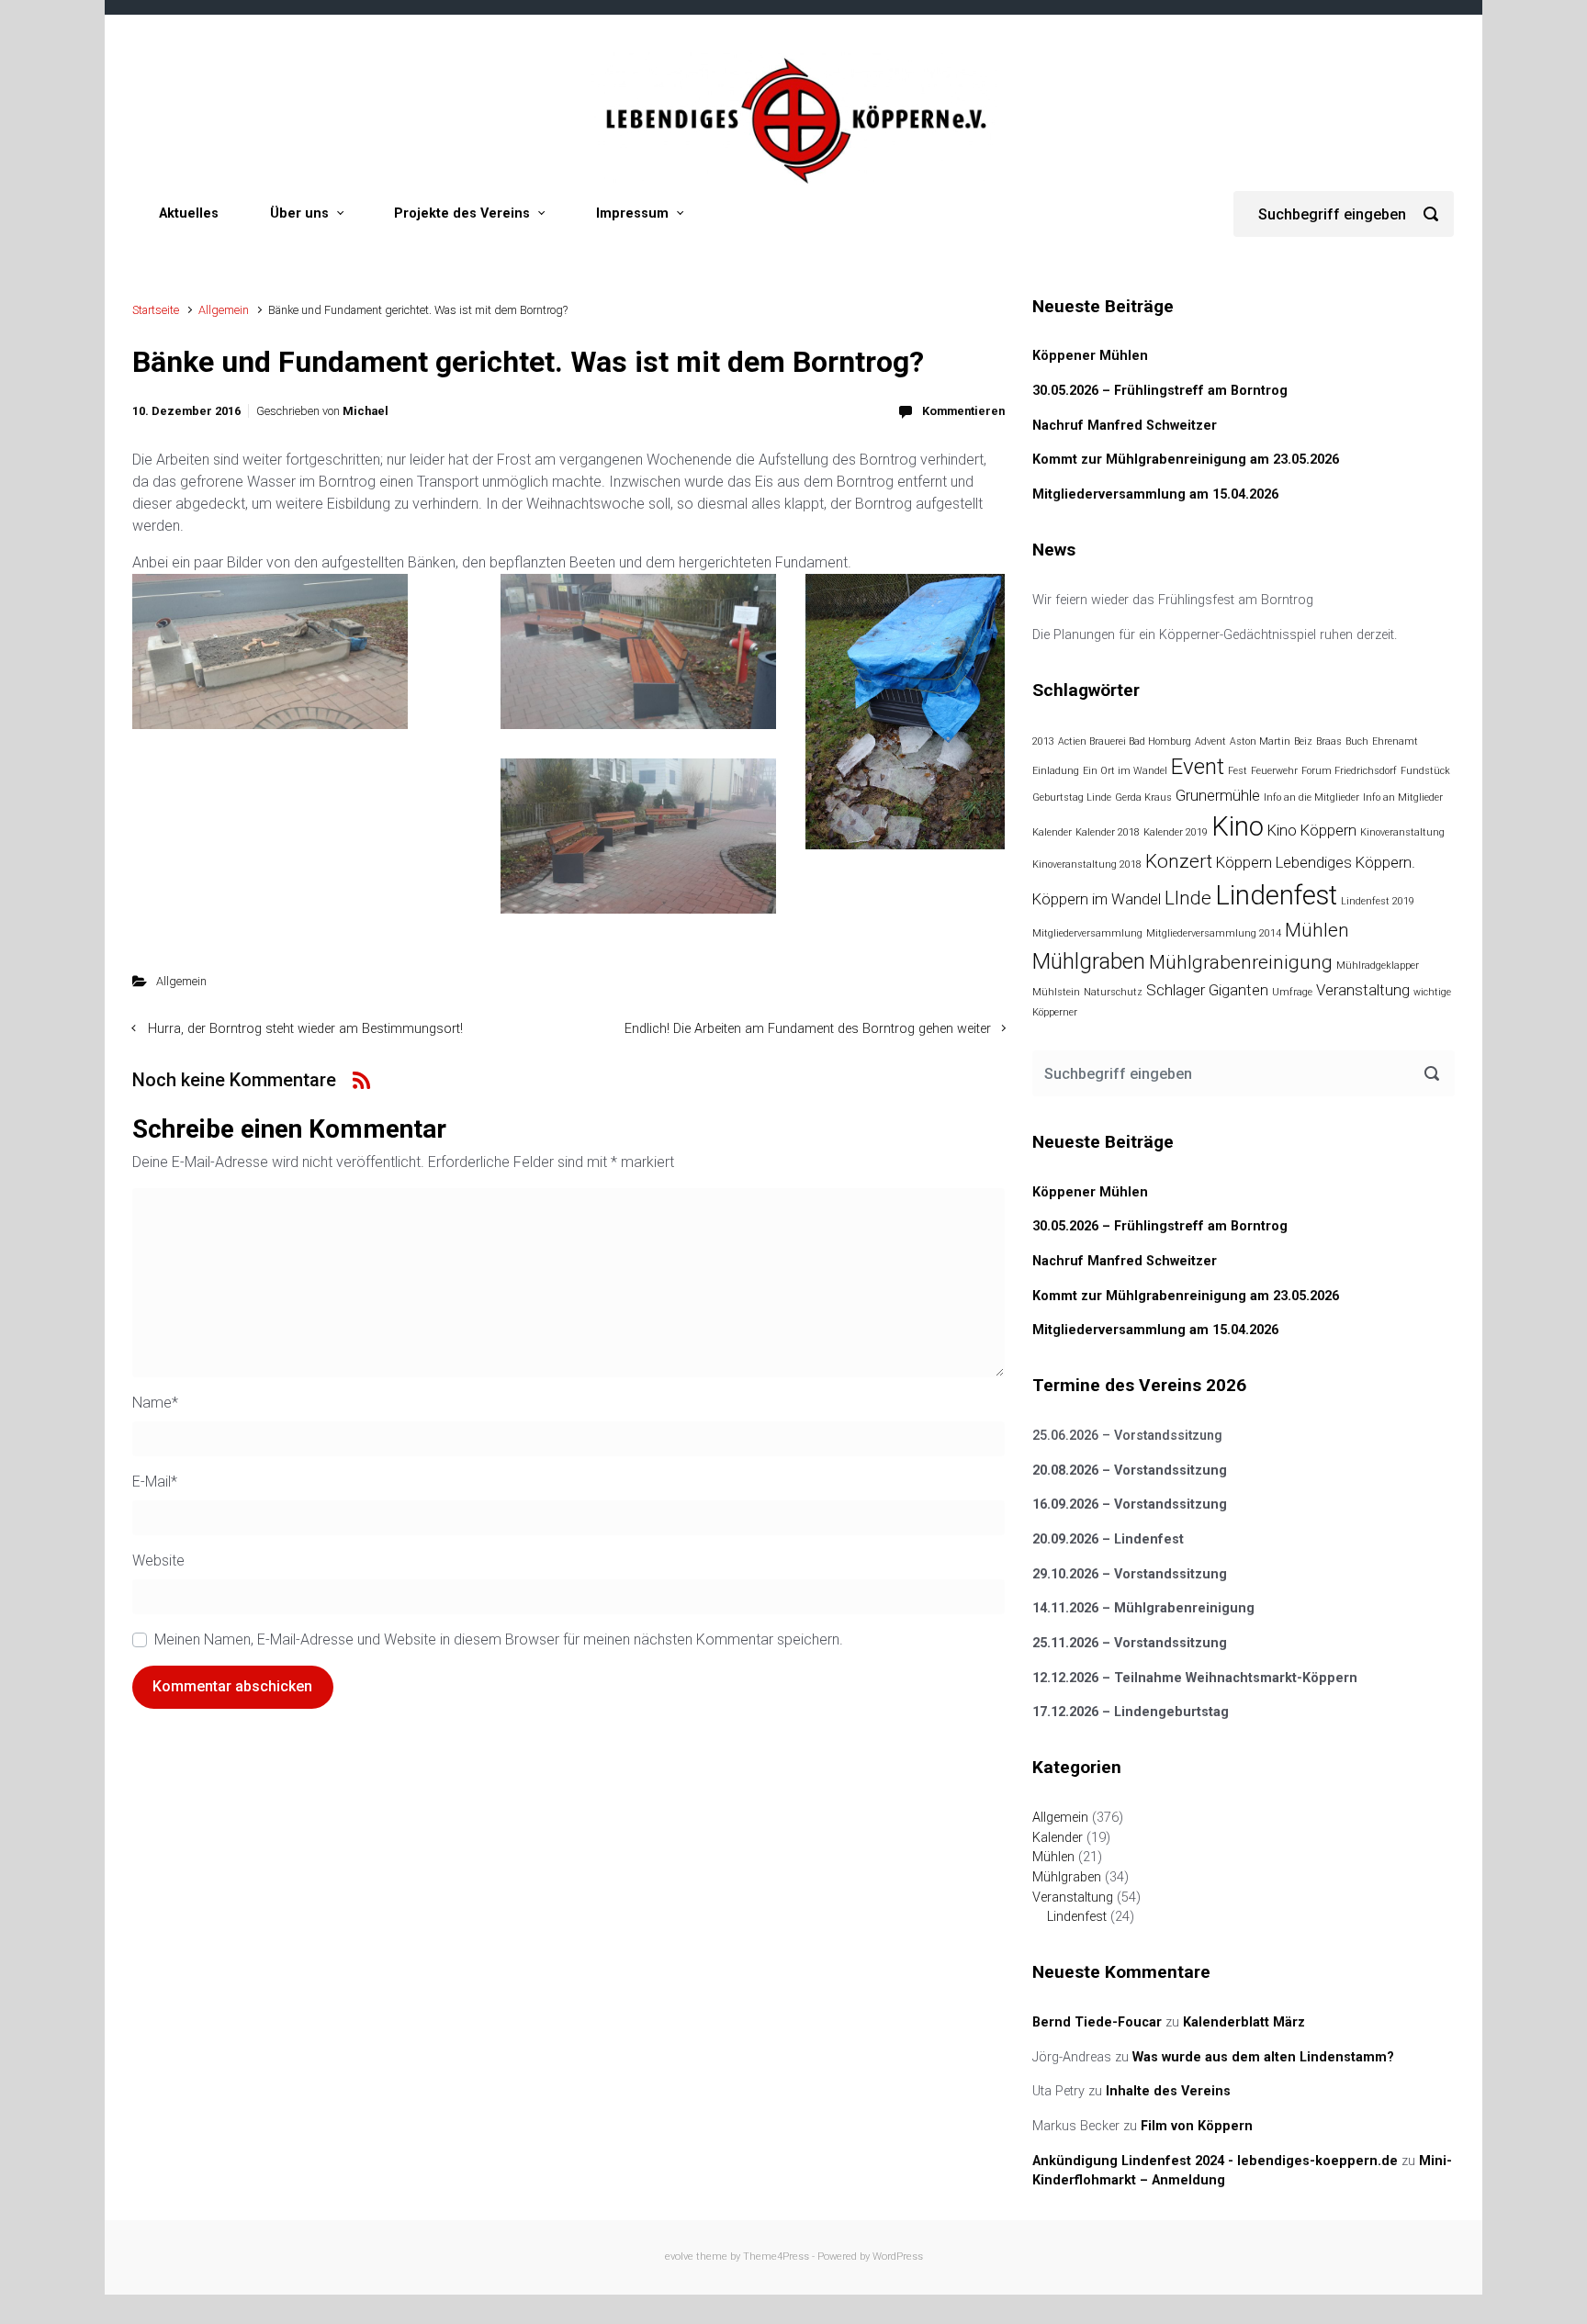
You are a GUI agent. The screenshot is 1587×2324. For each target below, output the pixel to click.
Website (158, 1561)
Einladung (1056, 771)
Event (1198, 767)
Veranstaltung (1363, 990)
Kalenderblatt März (1244, 2022)
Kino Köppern (1312, 830)
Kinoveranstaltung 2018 (1087, 864)
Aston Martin (1260, 741)
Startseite (156, 310)
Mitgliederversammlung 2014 (1214, 933)
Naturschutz (1113, 992)
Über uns (299, 213)
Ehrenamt (1395, 741)
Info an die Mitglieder (1311, 797)
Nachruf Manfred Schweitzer (1125, 426)
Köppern (1244, 862)
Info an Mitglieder (1403, 797)
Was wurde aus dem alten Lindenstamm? (1263, 2057)
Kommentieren (963, 411)
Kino (1238, 826)
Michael (366, 411)
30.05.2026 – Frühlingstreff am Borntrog (1160, 391)
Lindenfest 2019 (1378, 901)
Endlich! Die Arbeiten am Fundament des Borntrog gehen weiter (808, 1029)
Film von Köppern (1197, 2126)
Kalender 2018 (1108, 832)
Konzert (1179, 861)
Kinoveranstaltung (1402, 832)
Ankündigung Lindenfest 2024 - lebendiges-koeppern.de (1215, 2161)
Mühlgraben (1089, 961)
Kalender (1052, 832)
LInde (1188, 898)
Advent (1210, 741)
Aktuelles (189, 213)
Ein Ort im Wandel (1125, 771)
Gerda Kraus (1143, 797)
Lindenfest (1276, 895)
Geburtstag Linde (1072, 797)
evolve (679, 2257)
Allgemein (224, 310)
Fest (1238, 771)
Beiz (1303, 741)
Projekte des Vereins (462, 213)
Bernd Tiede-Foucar (1097, 2022)
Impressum (632, 213)
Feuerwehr (1274, 771)
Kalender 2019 (1176, 832)
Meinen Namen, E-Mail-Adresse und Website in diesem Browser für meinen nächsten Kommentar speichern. (499, 1639)
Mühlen (1317, 930)
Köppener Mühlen (1090, 356)
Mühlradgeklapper (1378, 966)
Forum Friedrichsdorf (1349, 771)
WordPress (898, 2257)
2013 (1043, 741)
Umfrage (1292, 992)
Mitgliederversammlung (1087, 933)
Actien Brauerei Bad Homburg (1125, 741)
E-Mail (155, 1482)
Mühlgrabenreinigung (1241, 962)
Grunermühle (1218, 795)
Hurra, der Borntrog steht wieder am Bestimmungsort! (305, 1029)
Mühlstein (1056, 992)
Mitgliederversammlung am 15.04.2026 (1155, 494)
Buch (1357, 741)
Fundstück (1425, 771)
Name (155, 1403)
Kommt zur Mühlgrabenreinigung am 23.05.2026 (1186, 460)
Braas (1329, 741)
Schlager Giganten (1207, 990)
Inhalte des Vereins (1168, 2091)
